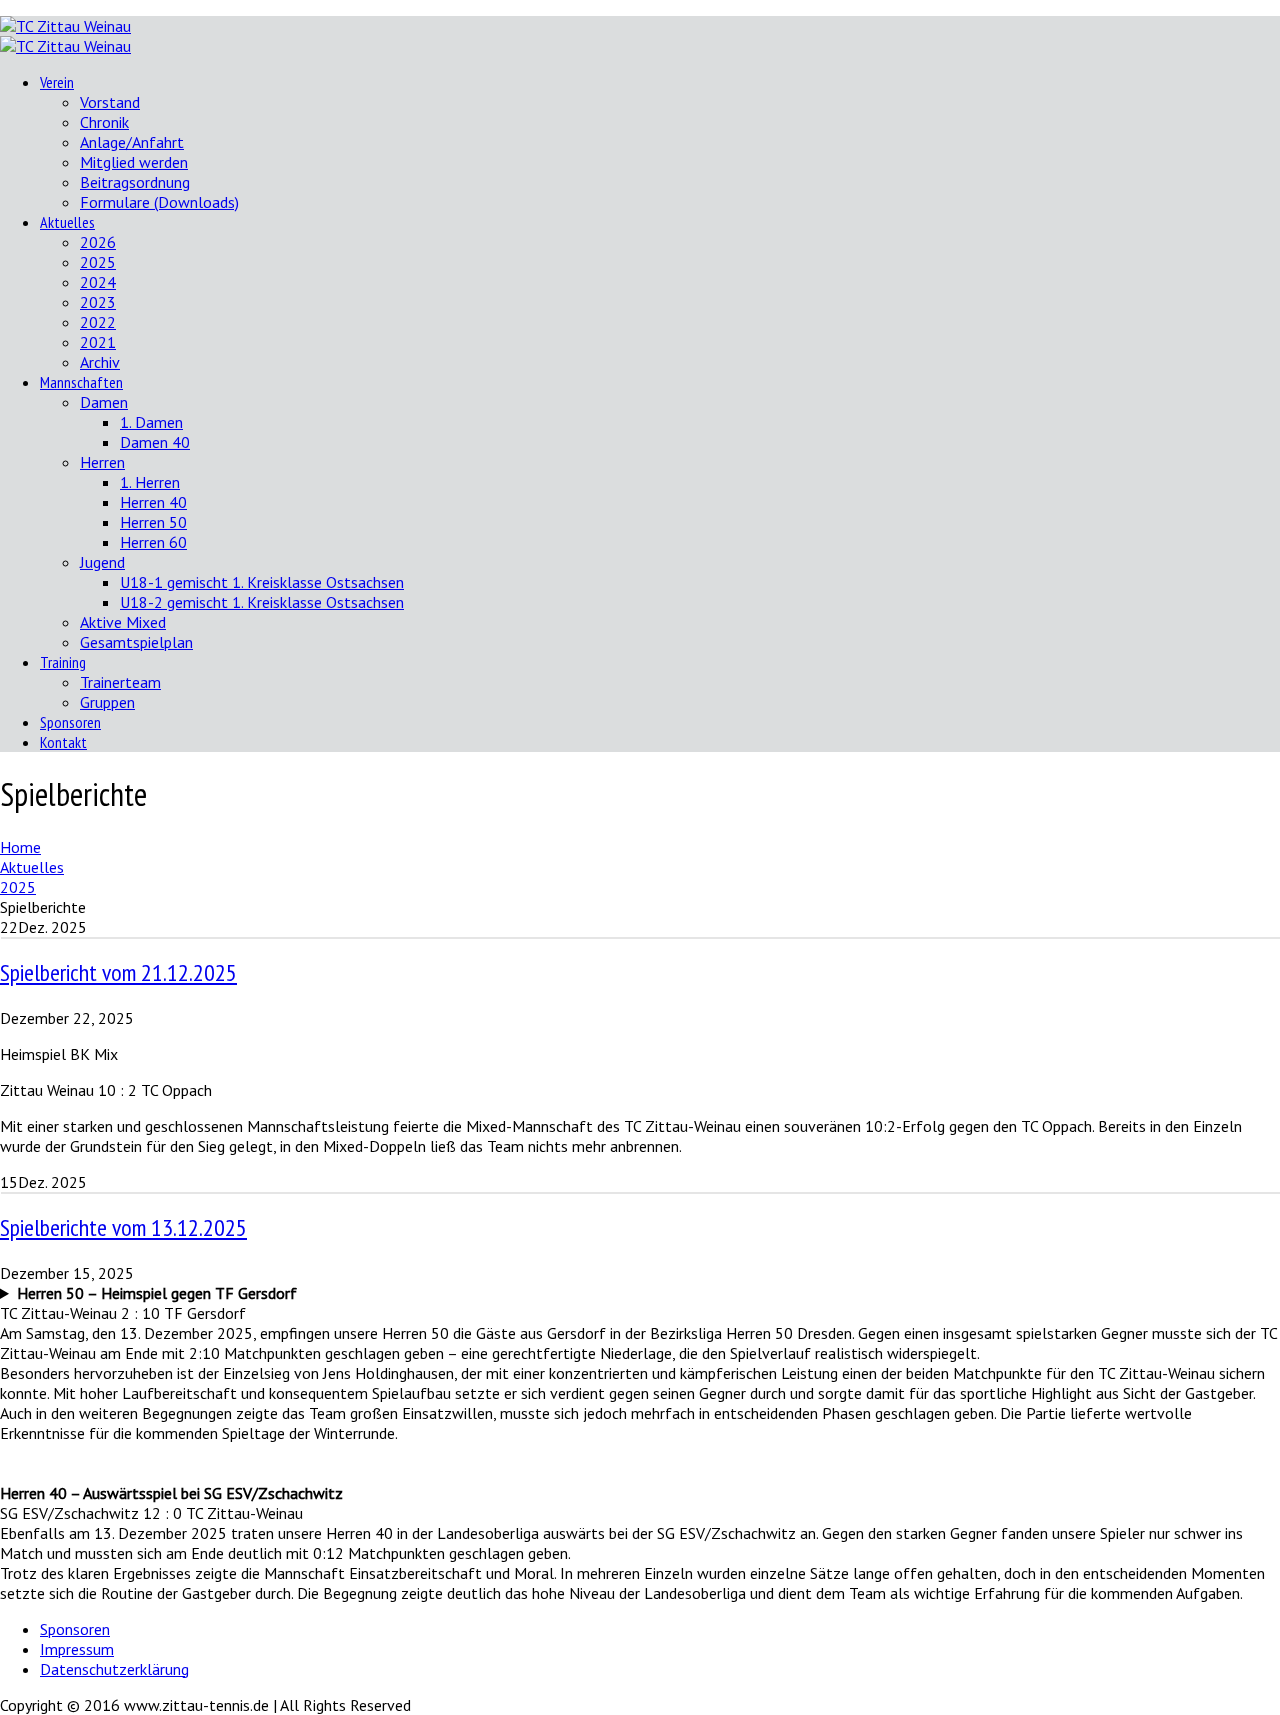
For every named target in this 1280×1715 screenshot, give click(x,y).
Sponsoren (70, 722)
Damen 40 (155, 442)
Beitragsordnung (135, 182)
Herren (102, 462)
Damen (104, 402)
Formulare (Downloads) (159, 202)
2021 (98, 342)
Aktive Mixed (123, 622)
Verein (57, 82)
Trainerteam (120, 682)
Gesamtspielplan (136, 642)
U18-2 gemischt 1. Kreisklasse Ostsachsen (262, 602)
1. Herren (150, 482)
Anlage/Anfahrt (132, 142)
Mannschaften (81, 382)
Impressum (77, 1649)
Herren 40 (153, 502)
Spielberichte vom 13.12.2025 (123, 1227)
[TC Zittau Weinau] (65, 26)
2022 (98, 322)
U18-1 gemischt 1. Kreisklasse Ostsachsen (262, 582)
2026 (98, 242)
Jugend (102, 562)
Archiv (100, 362)
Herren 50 (153, 522)
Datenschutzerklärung (114, 1669)
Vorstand (110, 102)
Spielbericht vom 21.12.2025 (118, 972)
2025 (98, 262)
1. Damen (151, 422)
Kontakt (63, 742)
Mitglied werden (134, 162)
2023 (98, 302)
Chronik (104, 122)
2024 (98, 282)
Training (63, 662)
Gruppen (107, 702)
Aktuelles (67, 222)
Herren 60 (153, 542)
